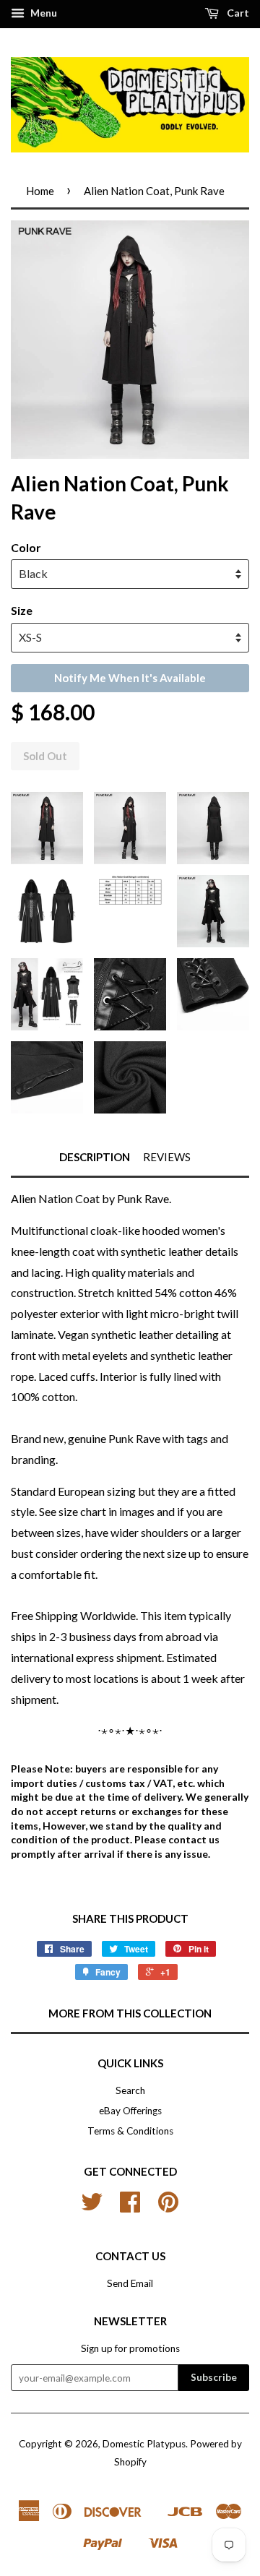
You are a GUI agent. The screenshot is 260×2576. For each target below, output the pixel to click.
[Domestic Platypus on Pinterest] (168, 2207)
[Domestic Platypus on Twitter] (92, 2207)
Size (22, 610)
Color (26, 547)
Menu (43, 13)
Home (40, 191)
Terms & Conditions (130, 2131)
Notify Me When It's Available (130, 678)
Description (95, 1157)
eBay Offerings (130, 2111)
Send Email (130, 2283)
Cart (237, 13)
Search (130, 2090)
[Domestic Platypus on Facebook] (130, 2207)
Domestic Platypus (144, 2444)
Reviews (167, 1157)
